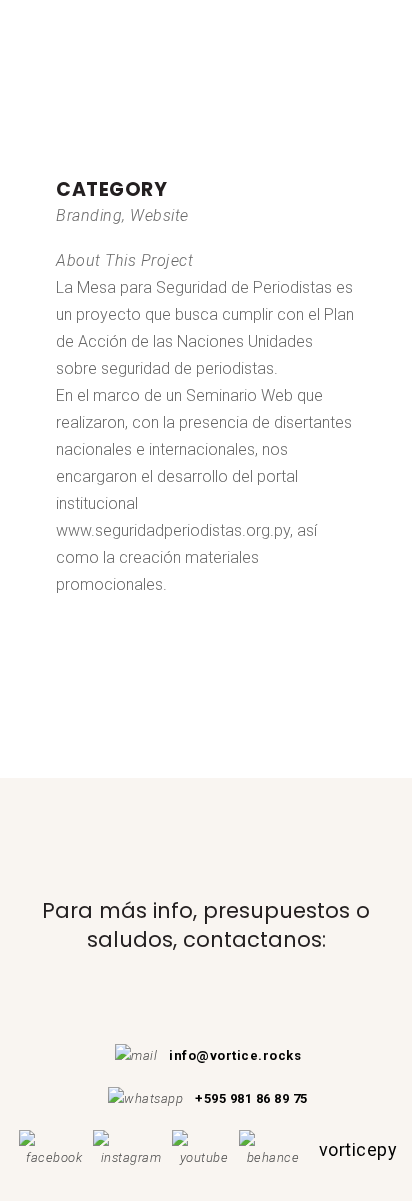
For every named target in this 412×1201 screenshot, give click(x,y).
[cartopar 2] (62, 162)
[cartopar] (58, 162)
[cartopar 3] (66, 162)
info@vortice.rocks (235, 1055)
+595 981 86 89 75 (251, 1098)
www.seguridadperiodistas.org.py (173, 530)
